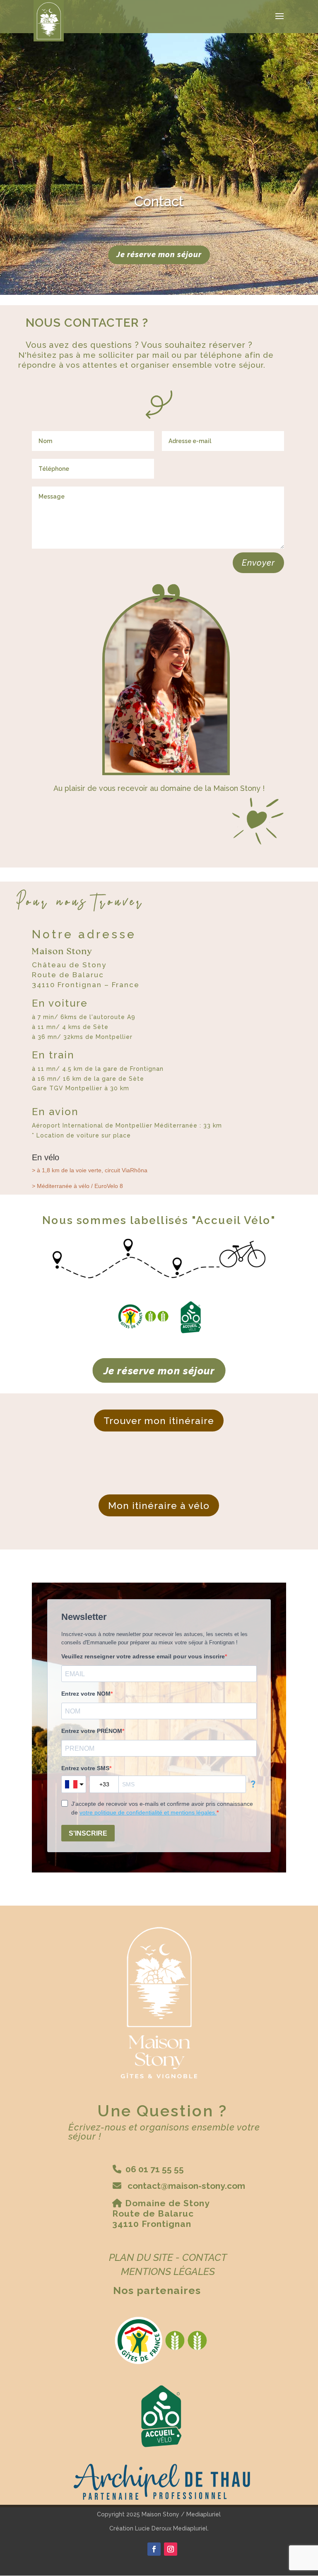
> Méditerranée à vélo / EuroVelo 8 (77, 1186)
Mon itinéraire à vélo (159, 1505)
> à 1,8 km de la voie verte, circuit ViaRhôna (90, 1170)
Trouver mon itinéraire (159, 1421)
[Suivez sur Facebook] (154, 2549)
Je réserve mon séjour (159, 254)
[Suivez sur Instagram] (171, 2549)
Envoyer (258, 563)
